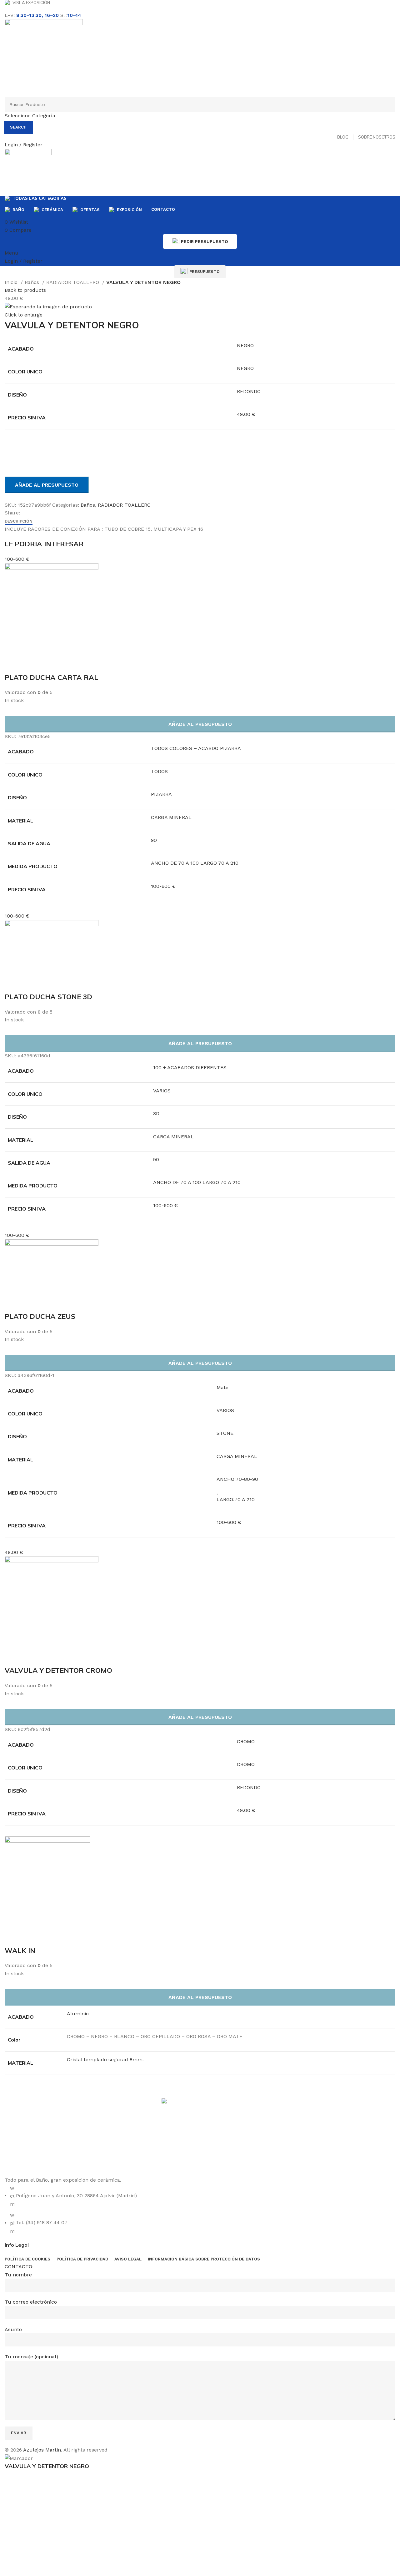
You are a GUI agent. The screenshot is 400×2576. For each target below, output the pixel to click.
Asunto (13, 2329)
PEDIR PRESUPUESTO (205, 241)
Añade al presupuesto (47, 485)
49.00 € (246, 414)
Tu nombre (18, 2275)
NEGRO (245, 345)
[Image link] (200, 2136)
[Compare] (12, 448)
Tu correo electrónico (31, 2302)
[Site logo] (44, 58)
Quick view (30, 1938)
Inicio (12, 282)
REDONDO (249, 391)
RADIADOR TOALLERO (73, 282)
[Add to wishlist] (12, 464)
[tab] (19, 521)
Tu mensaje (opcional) (31, 2357)
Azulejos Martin (42, 2450)
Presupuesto (205, 272)
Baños (33, 282)
